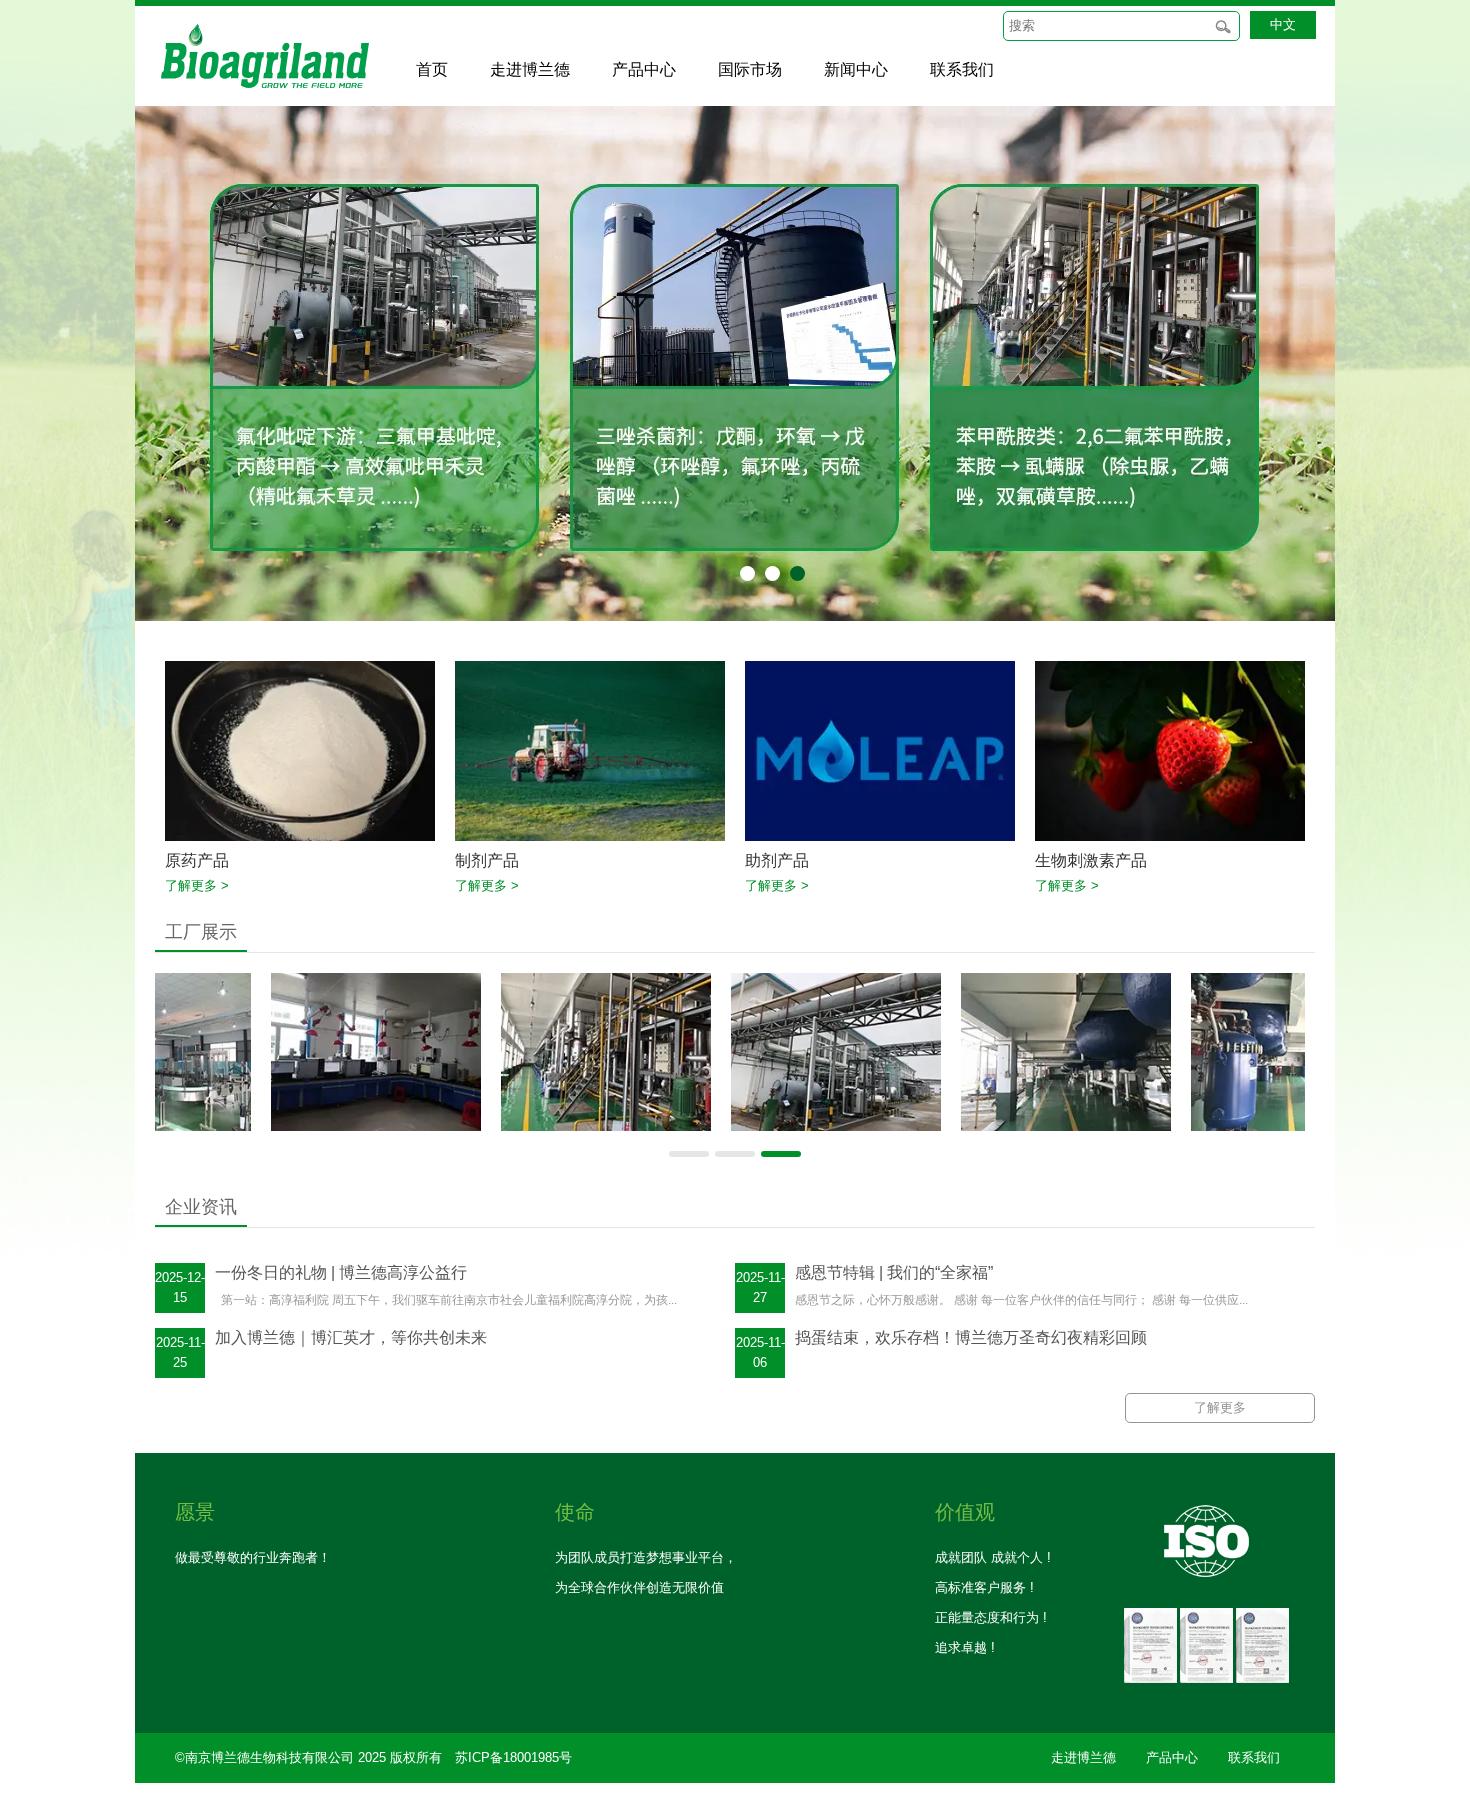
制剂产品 (487, 860)
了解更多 (1220, 1407)
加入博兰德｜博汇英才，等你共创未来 (351, 1337)
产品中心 (1172, 1757)
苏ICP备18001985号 (513, 1757)
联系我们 (1254, 1757)
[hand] (1223, 26)
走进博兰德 (1083, 1757)
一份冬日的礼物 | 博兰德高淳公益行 (341, 1272)
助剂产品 (777, 860)
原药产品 (197, 860)
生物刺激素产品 (1091, 860)
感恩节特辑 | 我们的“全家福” (894, 1272)
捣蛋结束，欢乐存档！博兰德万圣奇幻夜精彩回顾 (971, 1337)
